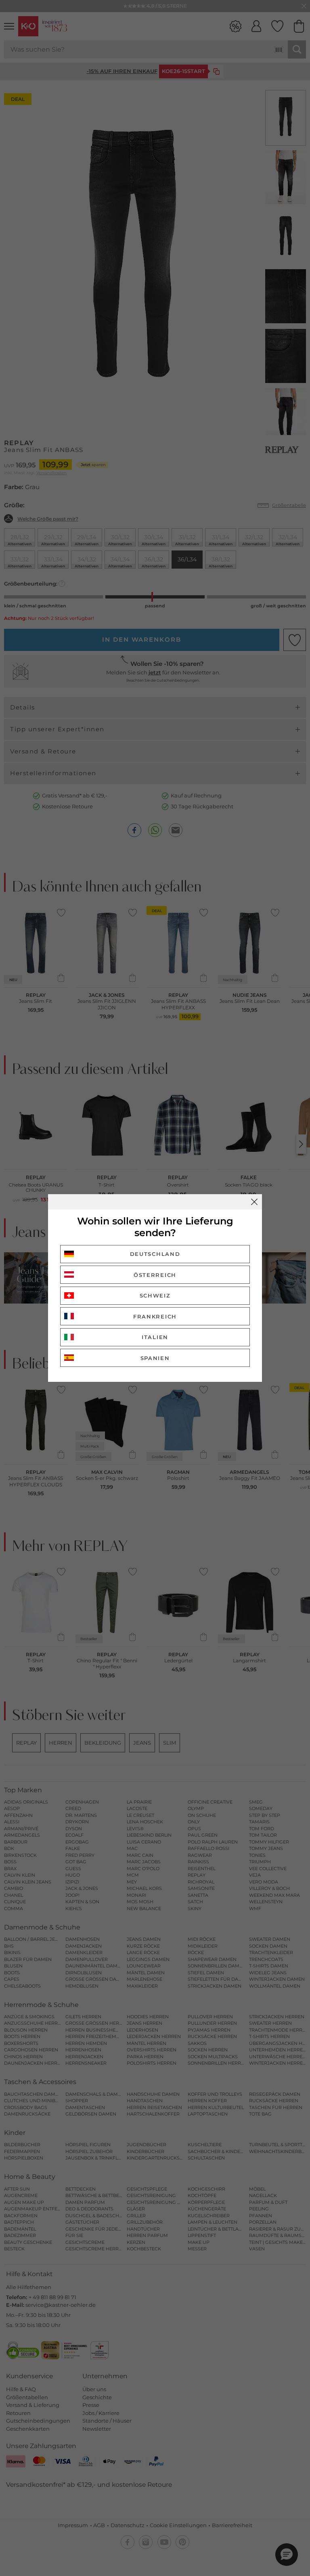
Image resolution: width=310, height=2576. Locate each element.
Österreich (155, 1275)
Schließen (254, 1202)
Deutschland (155, 1254)
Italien (155, 1337)
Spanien (155, 1358)
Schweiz (155, 1295)
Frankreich (155, 1316)
